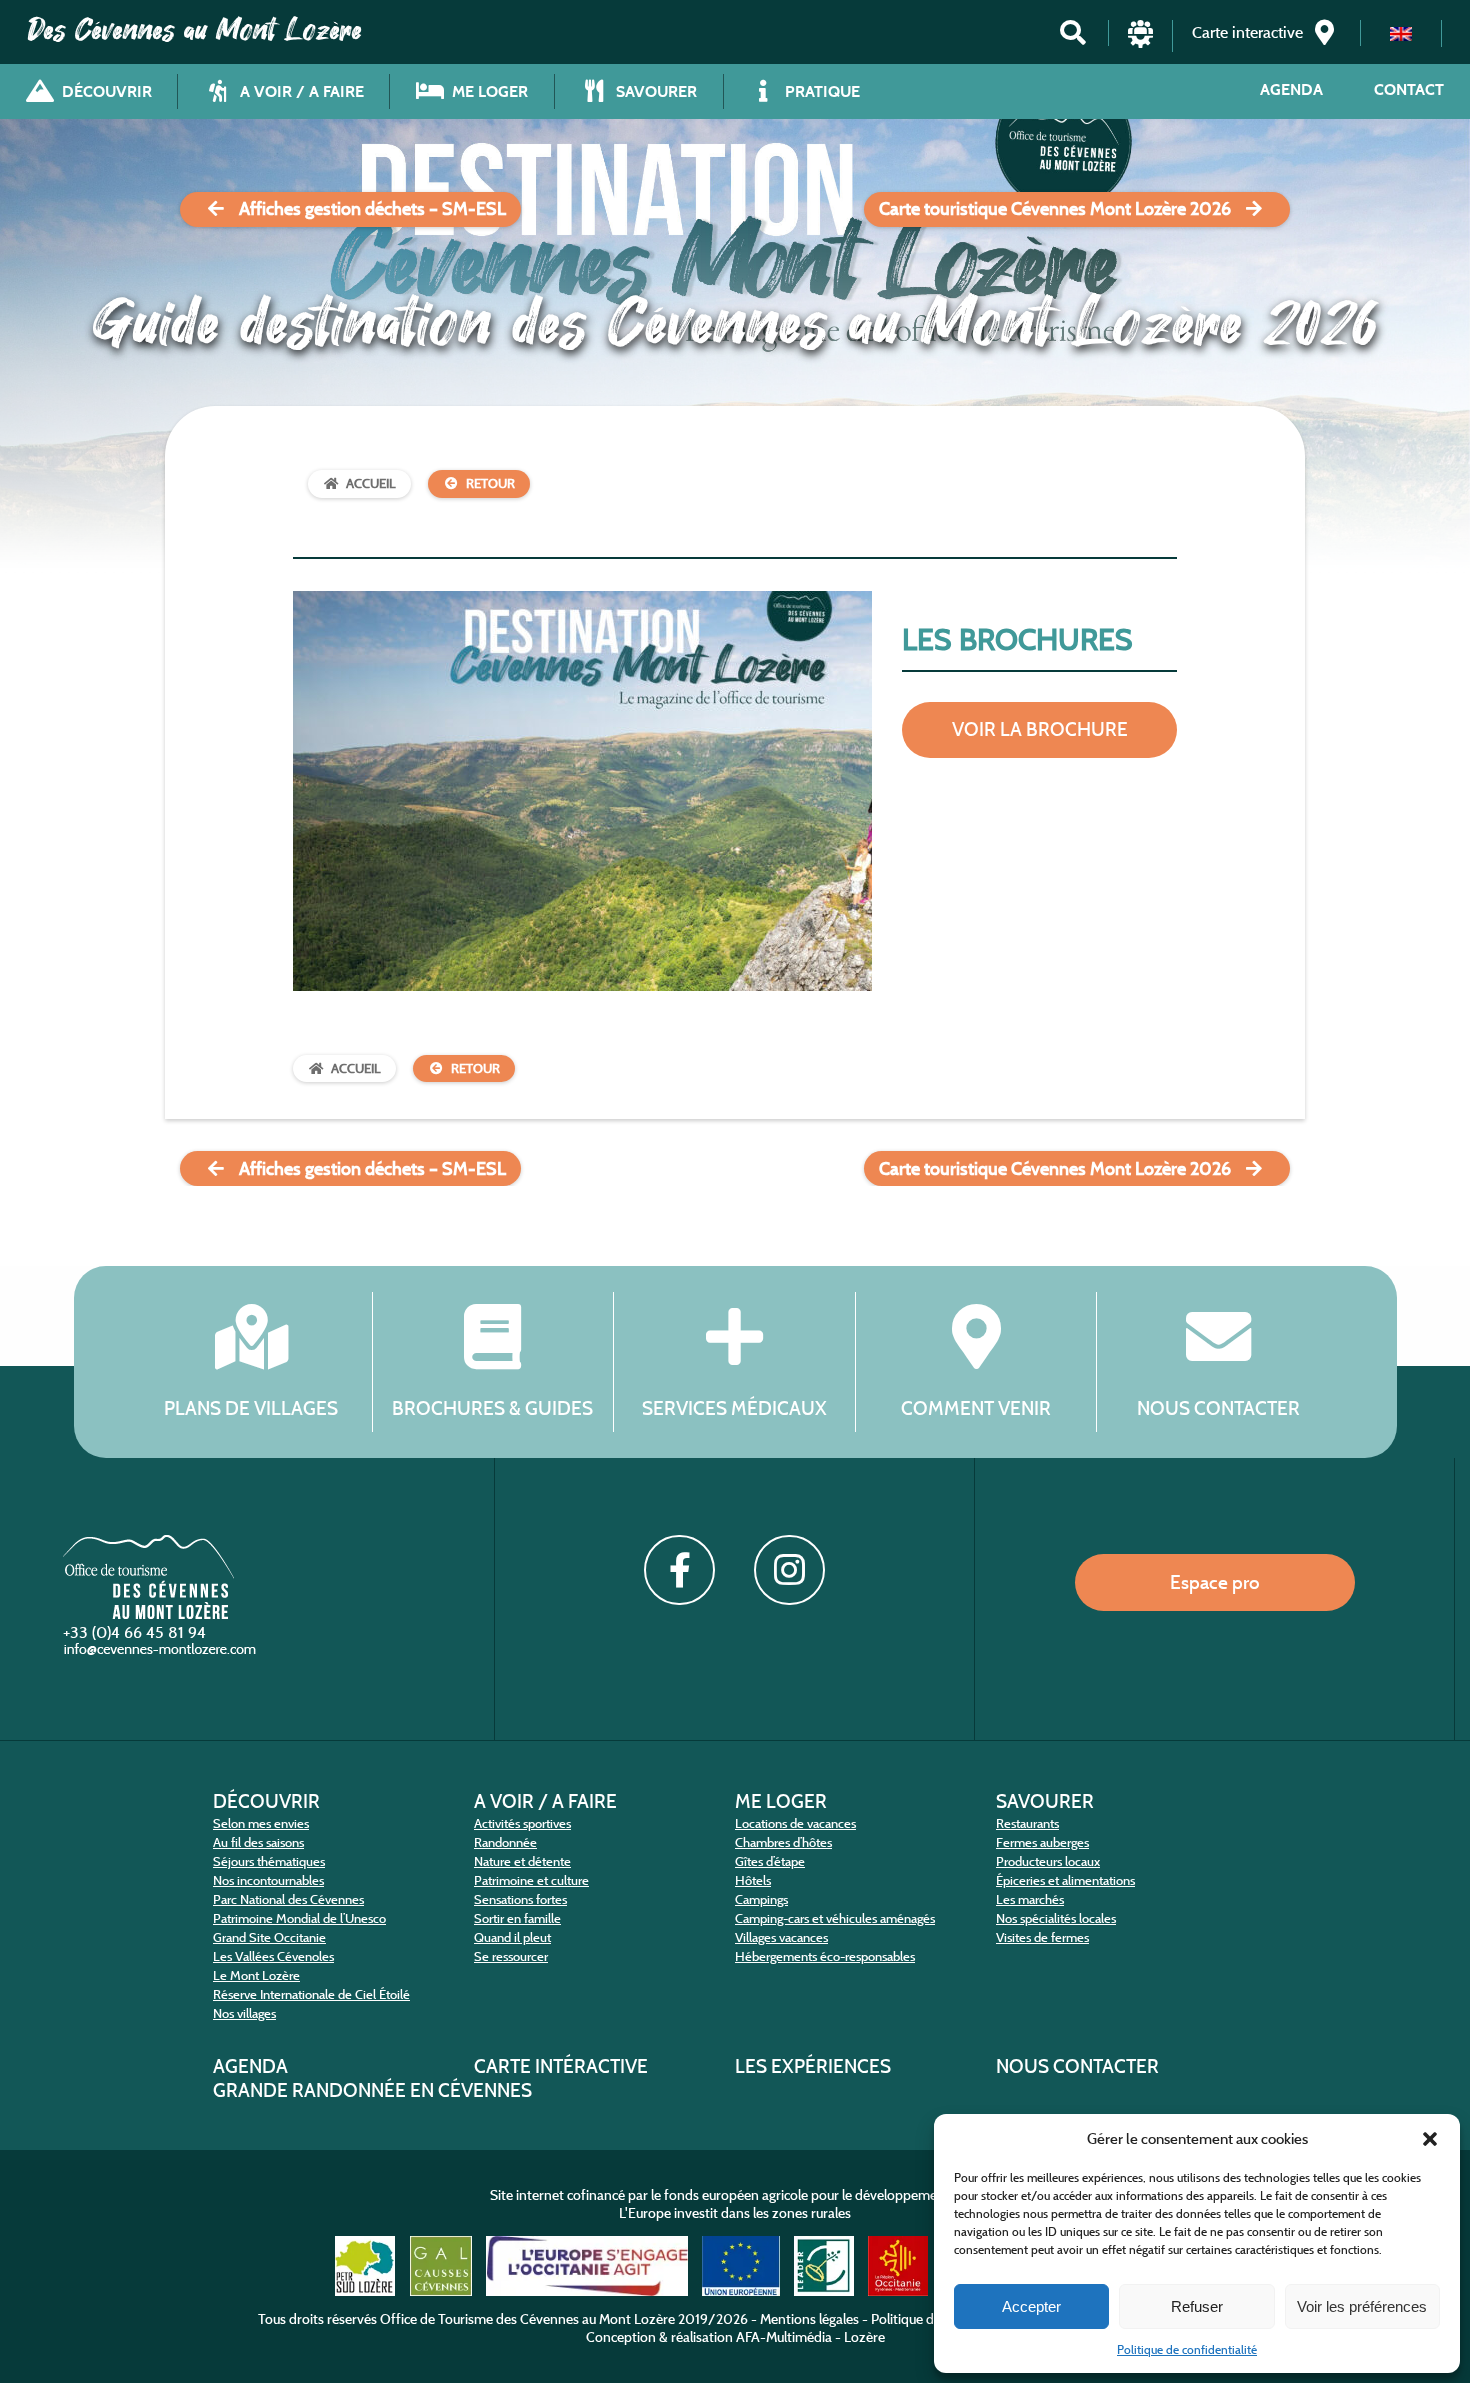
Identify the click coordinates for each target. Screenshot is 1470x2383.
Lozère (864, 2337)
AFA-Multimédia (784, 2337)
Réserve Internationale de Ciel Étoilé (311, 1994)
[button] (1430, 2139)
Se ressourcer (511, 1956)
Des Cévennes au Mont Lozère (195, 30)
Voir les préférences (1362, 2306)
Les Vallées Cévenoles (273, 1956)
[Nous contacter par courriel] (162, 1653)
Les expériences (813, 2066)
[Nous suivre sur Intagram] (789, 1570)
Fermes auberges (1042, 1842)
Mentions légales (809, 2319)
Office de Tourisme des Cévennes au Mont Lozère (527, 2319)
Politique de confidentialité (1187, 2349)
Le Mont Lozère (256, 1975)
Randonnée (505, 1842)
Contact (1409, 89)
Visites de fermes (1042, 1937)
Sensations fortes (520, 1899)
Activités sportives (522, 1823)
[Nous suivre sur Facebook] (679, 1570)
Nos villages (244, 2013)
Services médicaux (734, 1407)
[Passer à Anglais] (1401, 33)
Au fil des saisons (258, 1842)
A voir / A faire (545, 1801)
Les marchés (1030, 1899)
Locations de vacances (795, 1823)
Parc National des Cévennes (288, 1899)
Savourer (1045, 1801)
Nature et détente (522, 1861)
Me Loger (781, 1801)
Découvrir (266, 1801)
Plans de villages (251, 1407)
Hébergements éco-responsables (825, 1956)
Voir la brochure (1040, 729)
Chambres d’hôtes (783, 1842)
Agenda (1291, 89)
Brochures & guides (492, 1407)
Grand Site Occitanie (269, 1937)
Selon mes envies (261, 1823)
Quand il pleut (512, 1937)
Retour (490, 483)
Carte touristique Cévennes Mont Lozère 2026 (1055, 209)
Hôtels (753, 1880)
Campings (761, 1899)
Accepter (1031, 2306)
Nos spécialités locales (1056, 1918)
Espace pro (1215, 1582)
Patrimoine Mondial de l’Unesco (299, 1918)
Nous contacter (1218, 1407)
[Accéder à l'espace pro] (1140, 42)
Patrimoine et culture (531, 1880)
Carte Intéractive (561, 2066)
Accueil (371, 483)
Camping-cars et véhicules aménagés (835, 1918)
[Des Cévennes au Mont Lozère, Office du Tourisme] (148, 1613)
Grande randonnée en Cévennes (372, 2090)
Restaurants (1027, 1823)
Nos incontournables (268, 1880)
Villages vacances (781, 1937)
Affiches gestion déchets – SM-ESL (372, 209)
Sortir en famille (517, 1918)
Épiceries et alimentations (1065, 1880)
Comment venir (976, 1407)
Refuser (1197, 2306)
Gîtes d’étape (770, 1861)
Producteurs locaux (1048, 1861)
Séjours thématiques (269, 1861)
